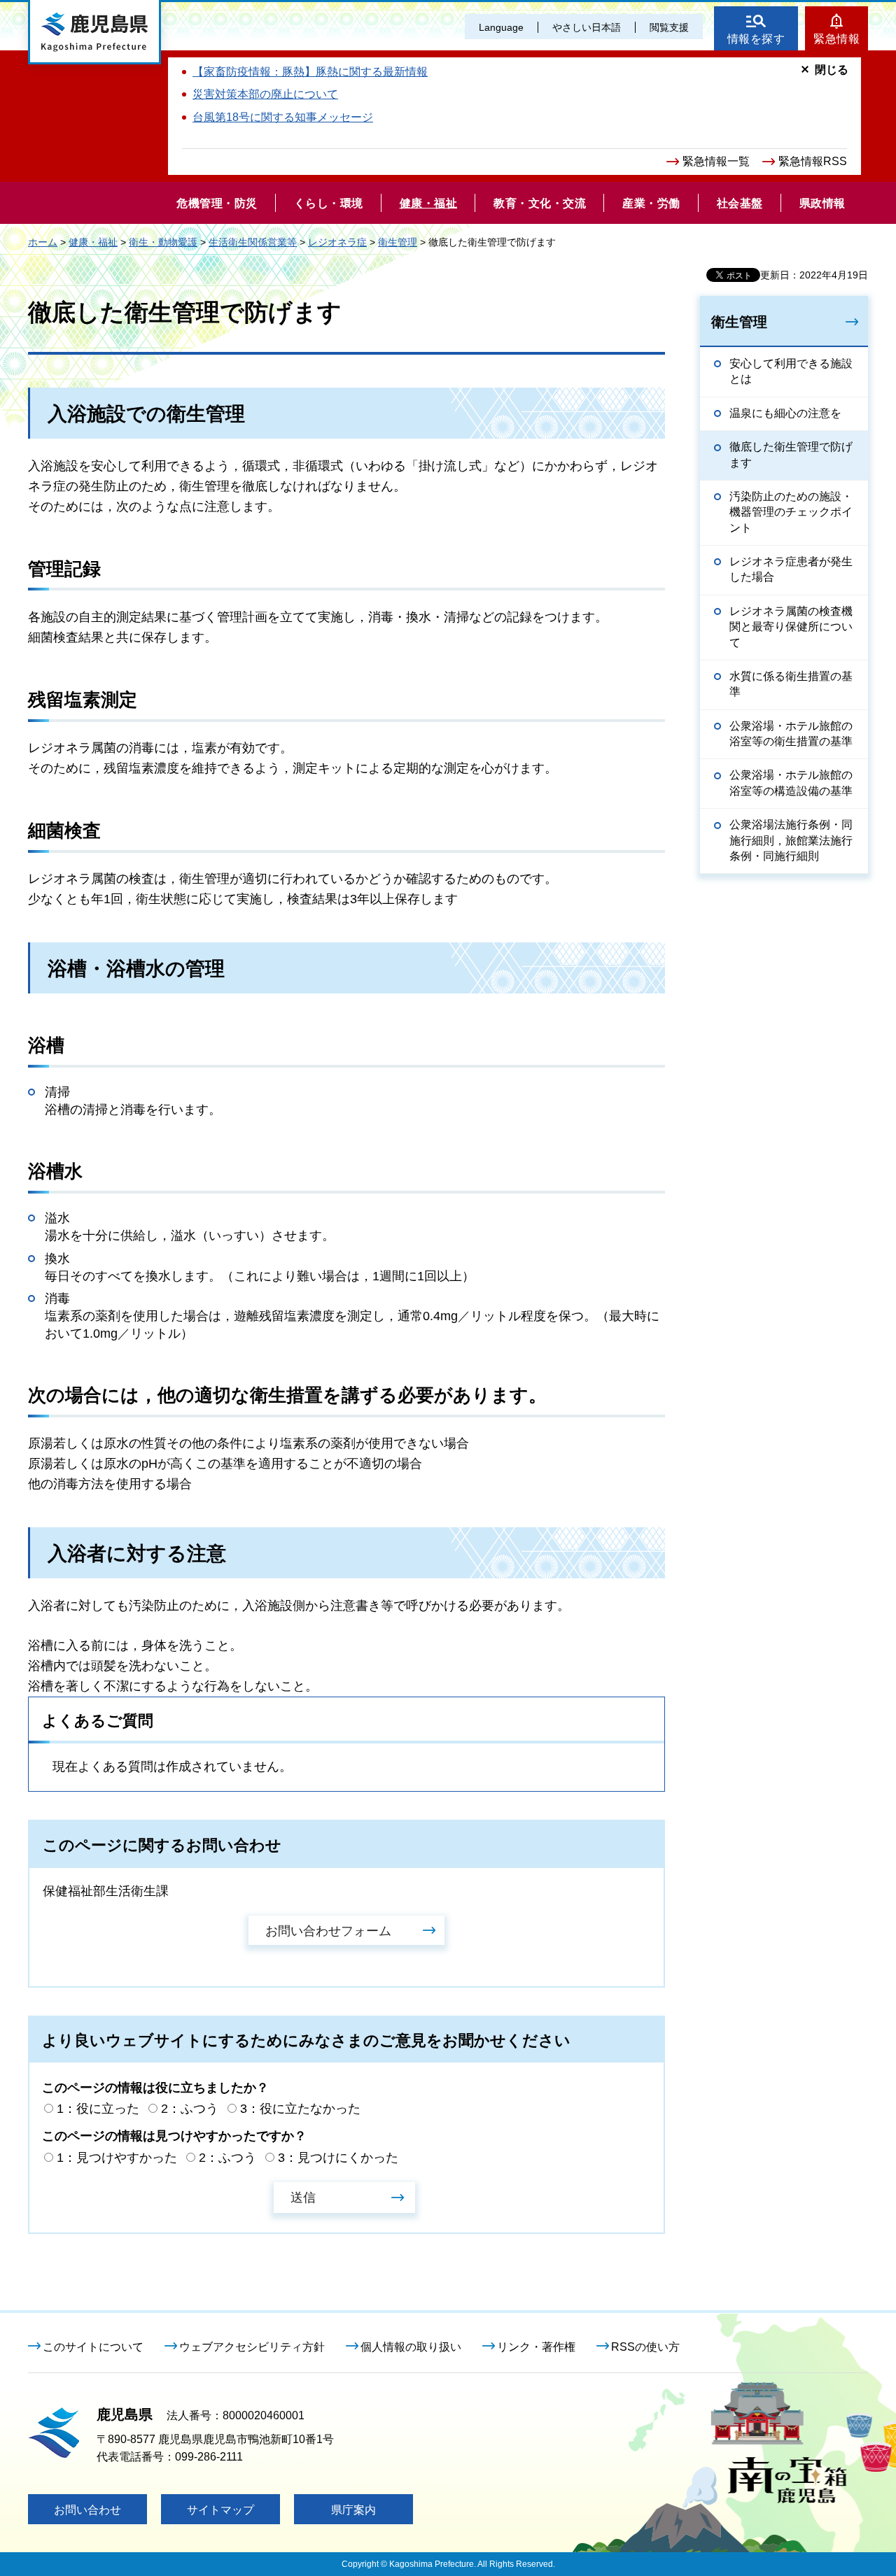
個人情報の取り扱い (411, 2347)
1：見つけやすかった (117, 2158)
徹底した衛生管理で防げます (791, 454)
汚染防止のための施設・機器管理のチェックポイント (791, 512)
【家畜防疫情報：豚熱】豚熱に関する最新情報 (310, 72)
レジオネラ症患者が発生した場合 (791, 569)
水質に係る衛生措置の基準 (791, 684)
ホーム (43, 242)
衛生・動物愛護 (163, 242)
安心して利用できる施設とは (791, 371)
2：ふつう (190, 2109)
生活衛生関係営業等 (253, 242)
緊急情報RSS (813, 161)
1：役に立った (98, 2109)
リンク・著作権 (536, 2347)
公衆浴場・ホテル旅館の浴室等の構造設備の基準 (791, 783)
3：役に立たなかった (300, 2109)
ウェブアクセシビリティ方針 (252, 2347)
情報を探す (756, 39)
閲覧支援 (669, 27)
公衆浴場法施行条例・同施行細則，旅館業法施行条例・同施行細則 (791, 840)
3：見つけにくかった (338, 2158)
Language (501, 27)
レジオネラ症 (337, 242)
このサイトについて (93, 2347)
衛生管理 (398, 242)
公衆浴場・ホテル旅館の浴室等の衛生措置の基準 (791, 734)
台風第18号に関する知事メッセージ (283, 117)
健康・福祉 (93, 242)
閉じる (832, 70)
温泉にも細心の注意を (785, 413)
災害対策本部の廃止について (265, 94)
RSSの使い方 (645, 2347)
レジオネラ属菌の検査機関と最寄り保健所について (791, 627)
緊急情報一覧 (716, 161)
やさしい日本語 (587, 27)
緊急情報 (836, 39)
